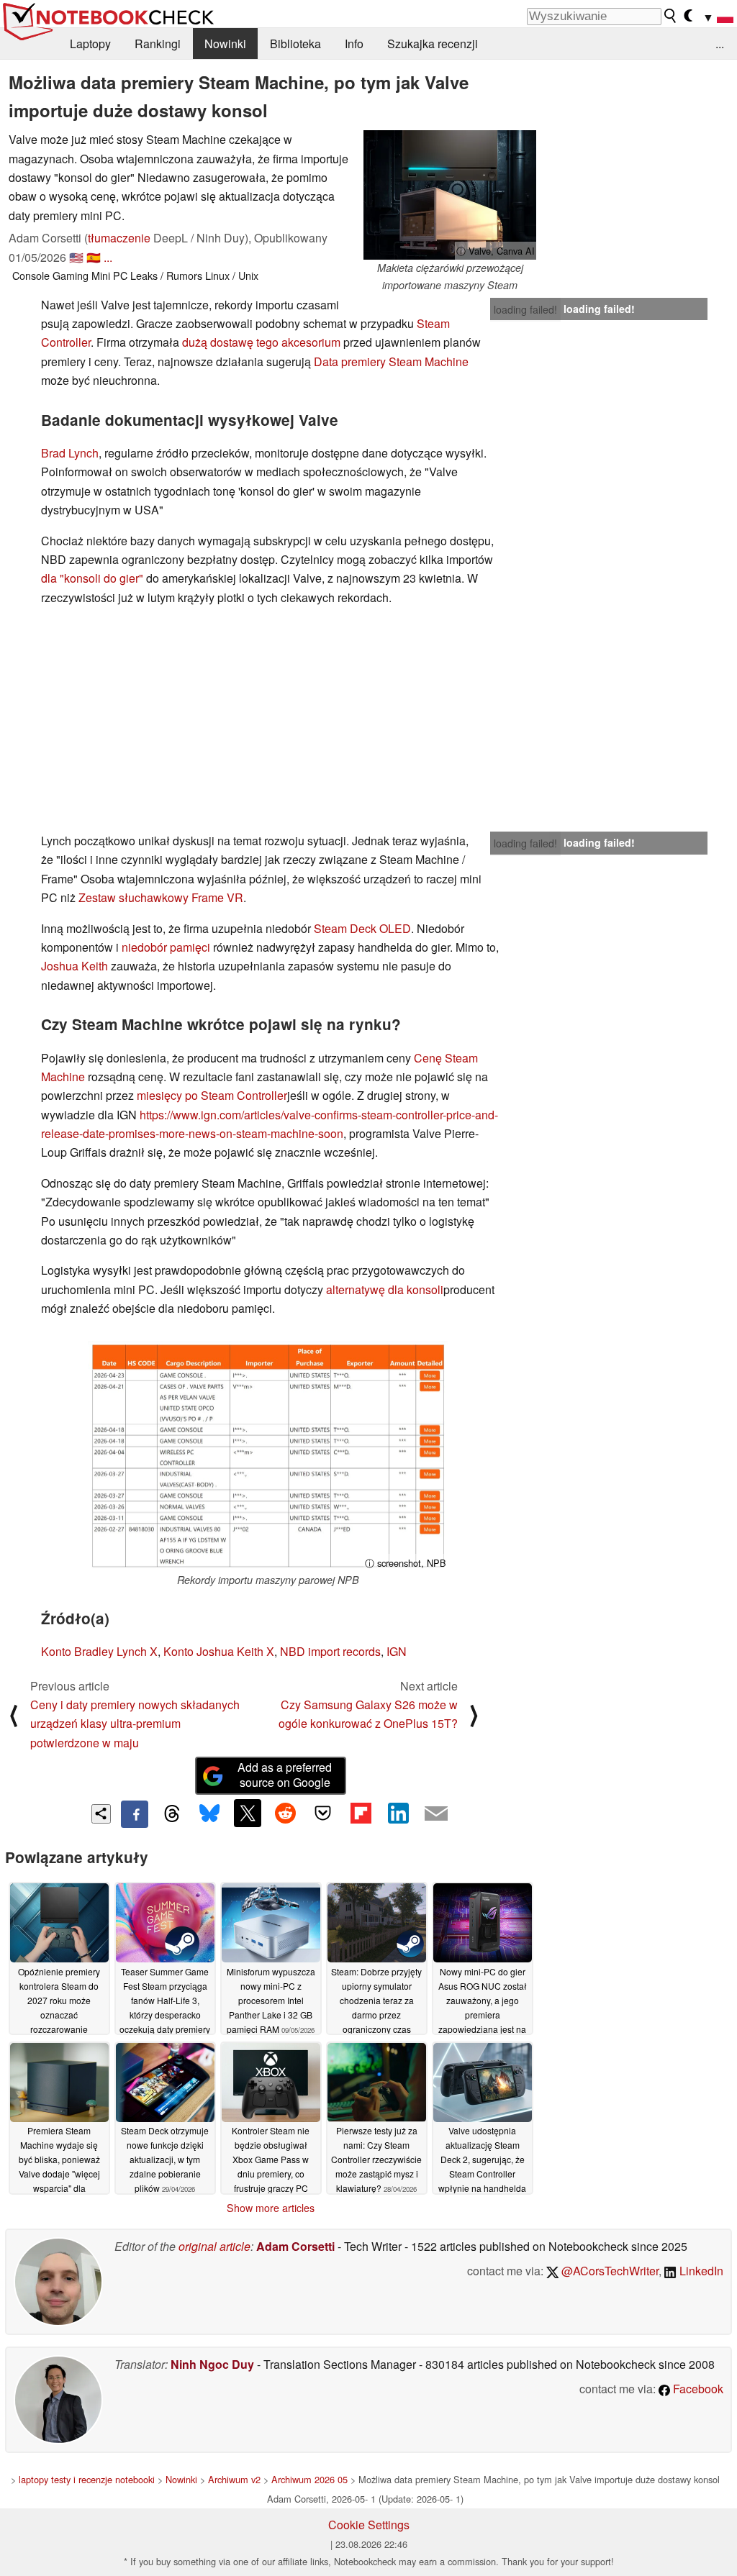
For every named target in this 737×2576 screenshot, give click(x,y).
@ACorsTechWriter (609, 2271)
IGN (397, 1651)
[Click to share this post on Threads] (172, 1814)
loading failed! (525, 309)
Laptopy (90, 44)
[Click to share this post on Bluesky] (209, 1814)
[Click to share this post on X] (248, 1813)
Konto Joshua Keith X (219, 1651)
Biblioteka (295, 44)
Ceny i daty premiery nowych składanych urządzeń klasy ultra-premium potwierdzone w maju (135, 1724)
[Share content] (101, 1814)
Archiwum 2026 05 (309, 2479)
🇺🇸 (76, 257)
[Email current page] (436, 1814)
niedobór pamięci (166, 947)
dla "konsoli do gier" (92, 578)
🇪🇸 (94, 257)
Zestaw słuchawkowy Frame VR (161, 897)
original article (214, 2246)
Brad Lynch (70, 453)
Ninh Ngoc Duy (212, 2364)
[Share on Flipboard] (361, 1813)
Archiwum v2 (234, 2479)
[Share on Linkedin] (398, 1813)
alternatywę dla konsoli (385, 1289)
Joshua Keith (74, 966)
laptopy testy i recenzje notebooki (87, 2479)
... (720, 44)
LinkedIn (700, 2271)
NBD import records (330, 1651)
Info (354, 44)
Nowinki (225, 44)
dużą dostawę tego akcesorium (261, 342)
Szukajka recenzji (433, 44)
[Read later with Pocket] (323, 1813)
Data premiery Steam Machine (391, 361)
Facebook (697, 2389)
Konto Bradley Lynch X (99, 1651)
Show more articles (271, 2208)
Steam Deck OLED (362, 928)
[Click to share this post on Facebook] (135, 1814)
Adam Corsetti (295, 2246)
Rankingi (158, 44)
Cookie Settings (369, 2525)
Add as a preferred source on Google (285, 1775)
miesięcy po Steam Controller (212, 1095)
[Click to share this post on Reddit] (285, 1813)
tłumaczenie (119, 238)
